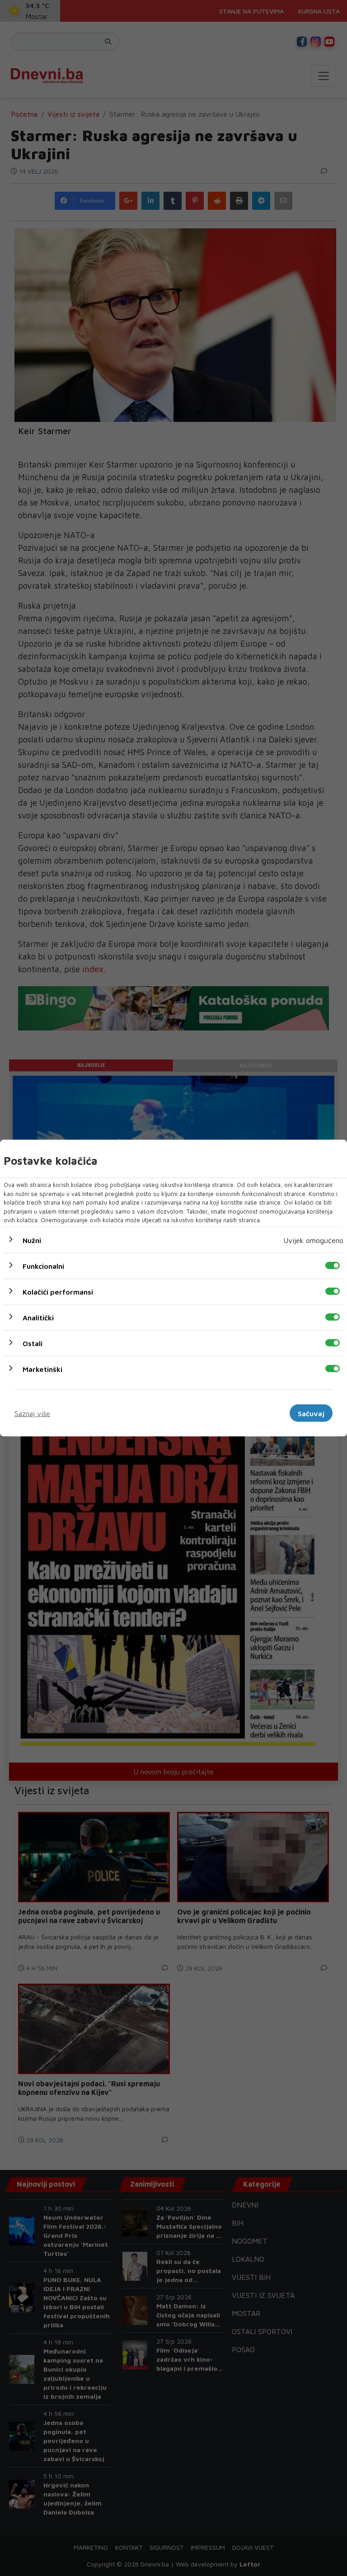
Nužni (32, 1240)
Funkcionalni (43, 1266)
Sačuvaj (311, 1413)
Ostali (33, 1343)
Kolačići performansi (58, 1291)
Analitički (38, 1317)
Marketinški (42, 1369)
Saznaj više (32, 1413)
